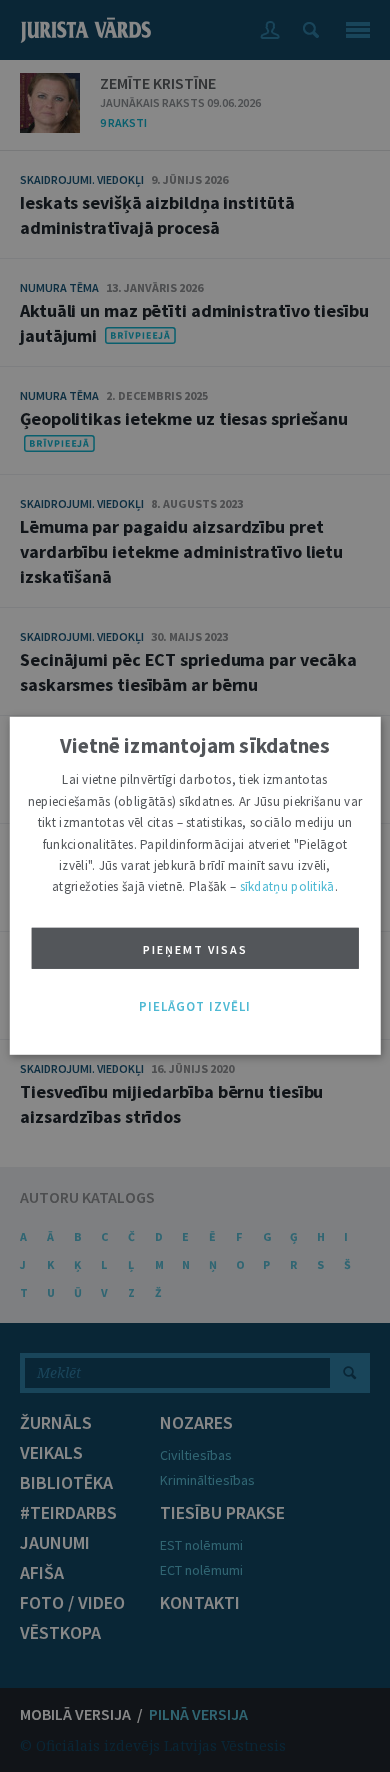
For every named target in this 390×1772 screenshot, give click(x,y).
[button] (195, 1007)
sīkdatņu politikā (287, 886)
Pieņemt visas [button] (195, 949)
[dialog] (195, 886)
